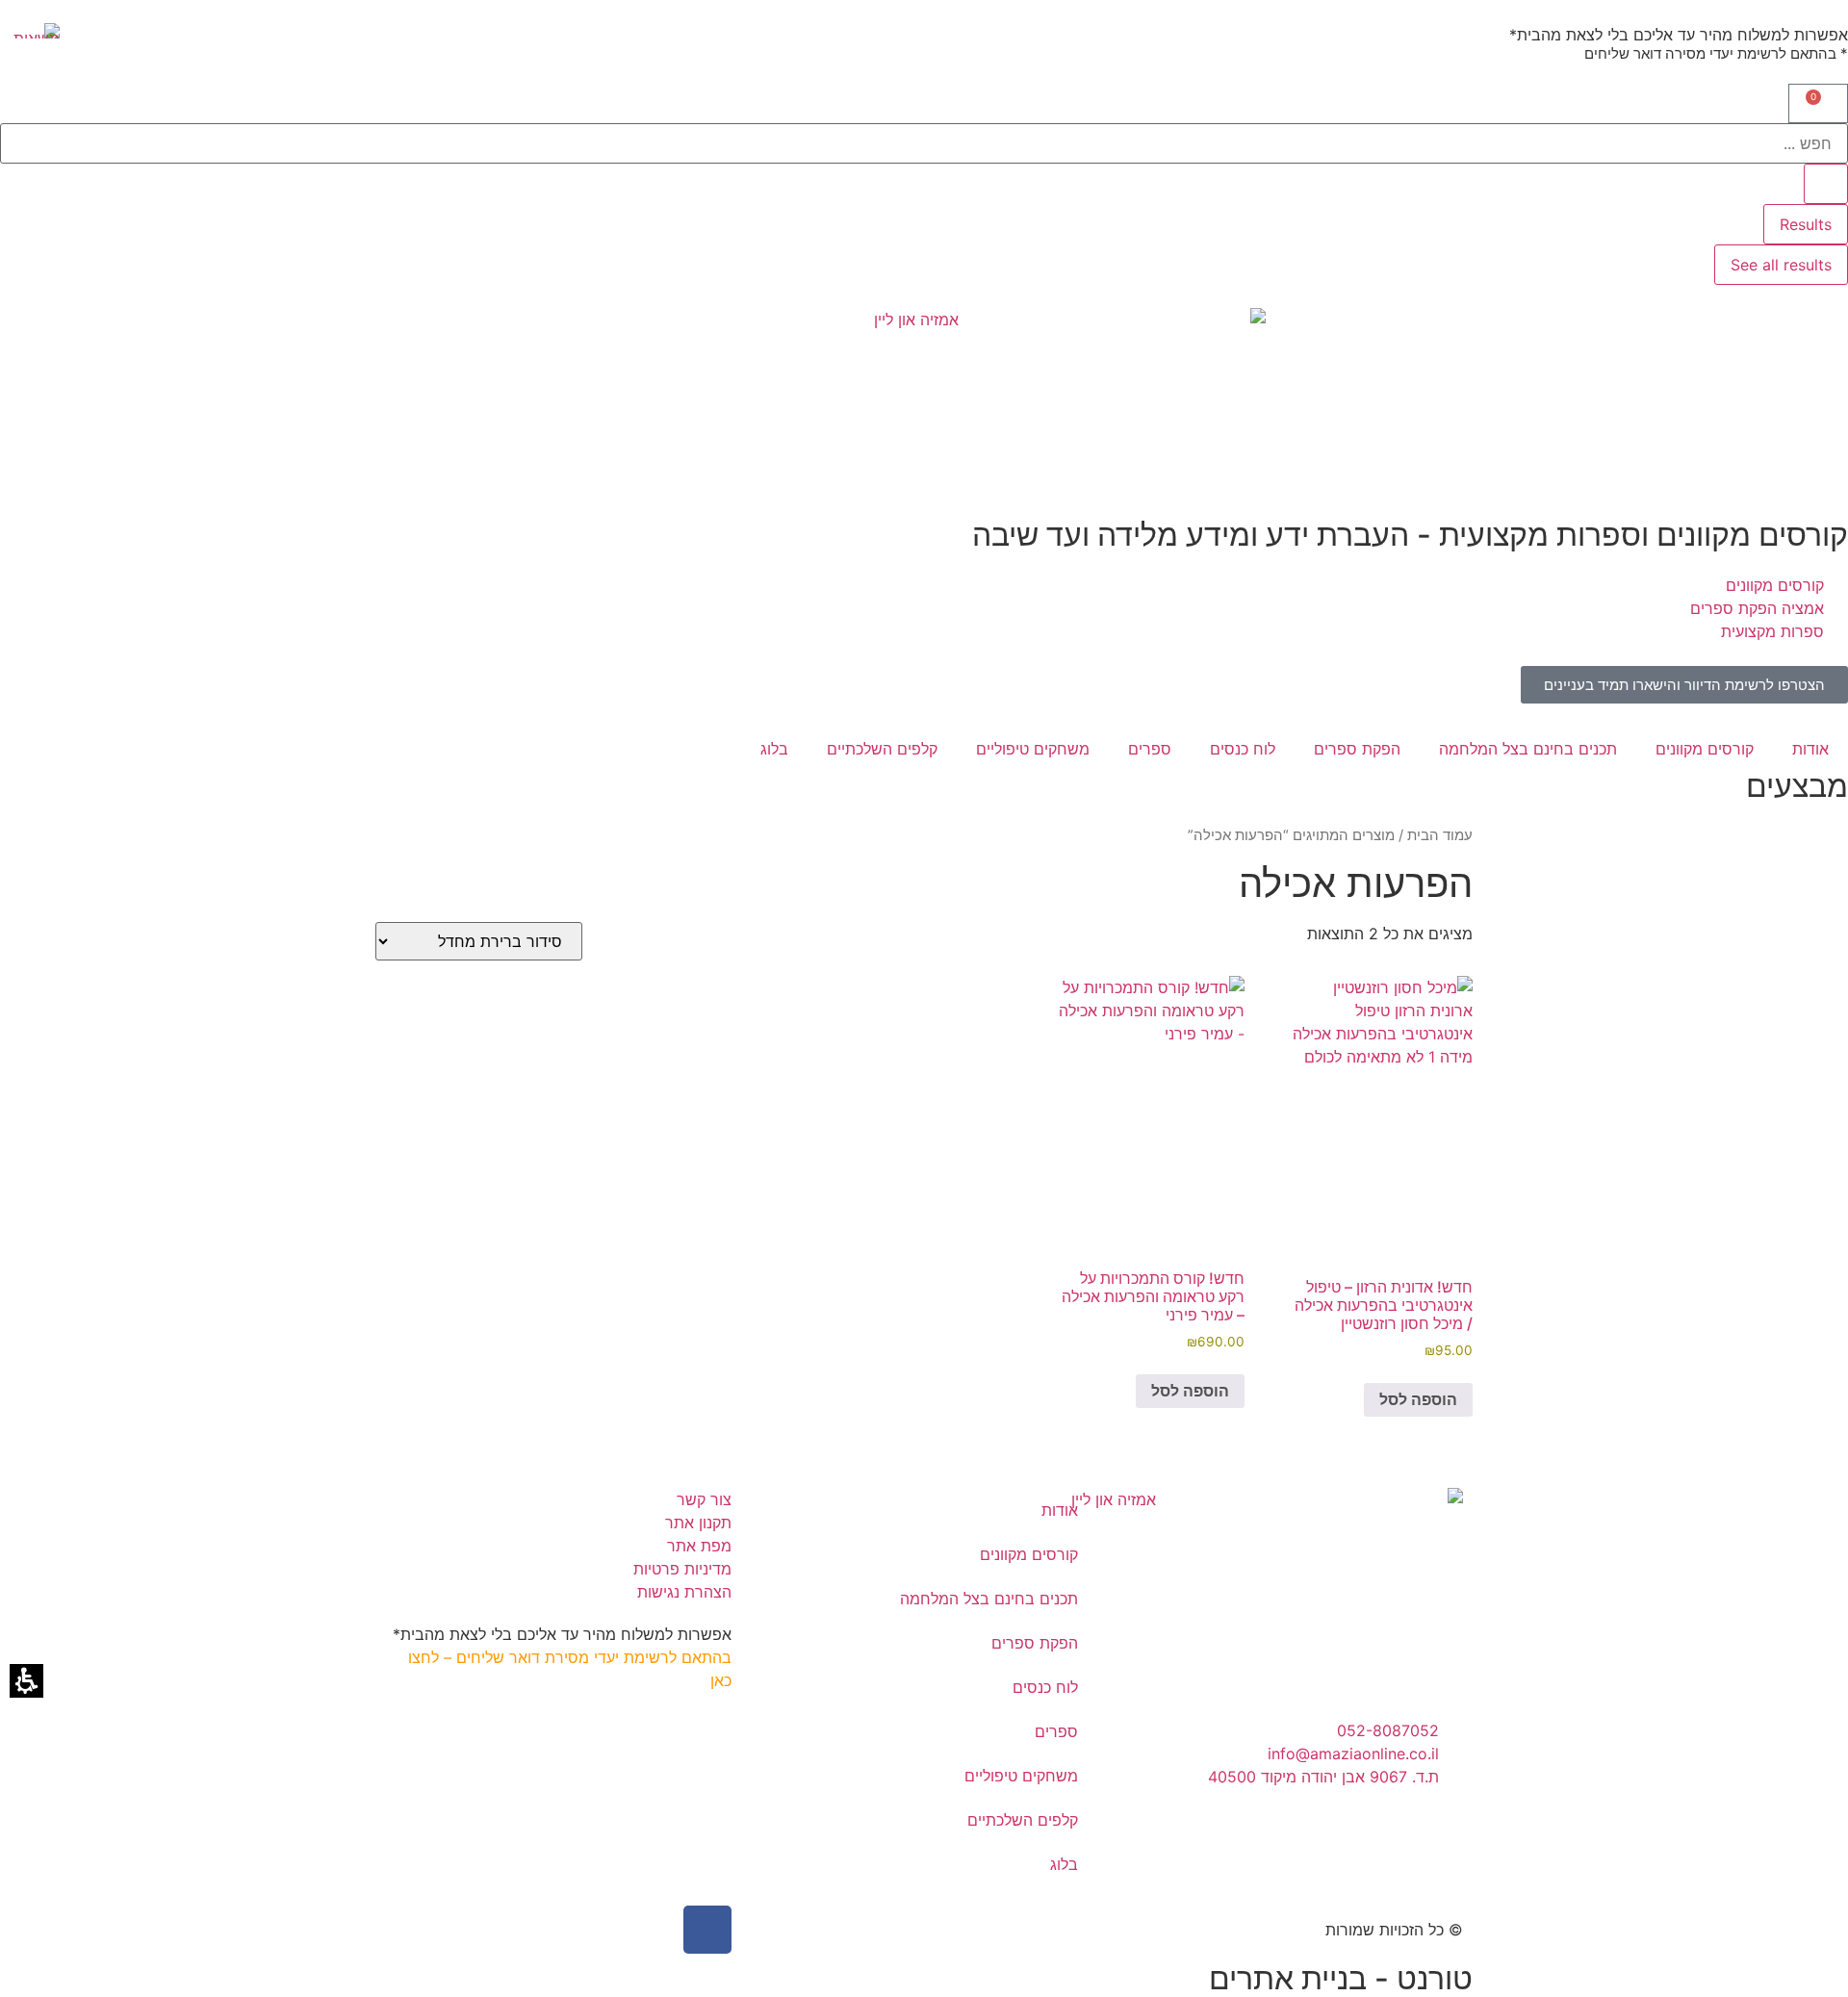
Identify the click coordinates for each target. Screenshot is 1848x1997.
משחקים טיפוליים (1033, 749)
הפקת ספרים (1357, 749)
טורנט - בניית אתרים (1341, 1978)
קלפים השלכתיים (882, 749)
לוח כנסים (1243, 749)
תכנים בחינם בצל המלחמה (1528, 749)
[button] (1818, 103)
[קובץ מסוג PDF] (30, 31)
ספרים (1150, 749)
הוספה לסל (1418, 1399)
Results (1806, 224)
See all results (1781, 265)
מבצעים (1797, 786)
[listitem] (1380, 1197)
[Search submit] (1826, 184)
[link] (1684, 685)
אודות (1810, 749)
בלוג (774, 749)
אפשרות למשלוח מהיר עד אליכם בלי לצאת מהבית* (1679, 35)
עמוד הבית (1440, 835)
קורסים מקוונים (1705, 749)
